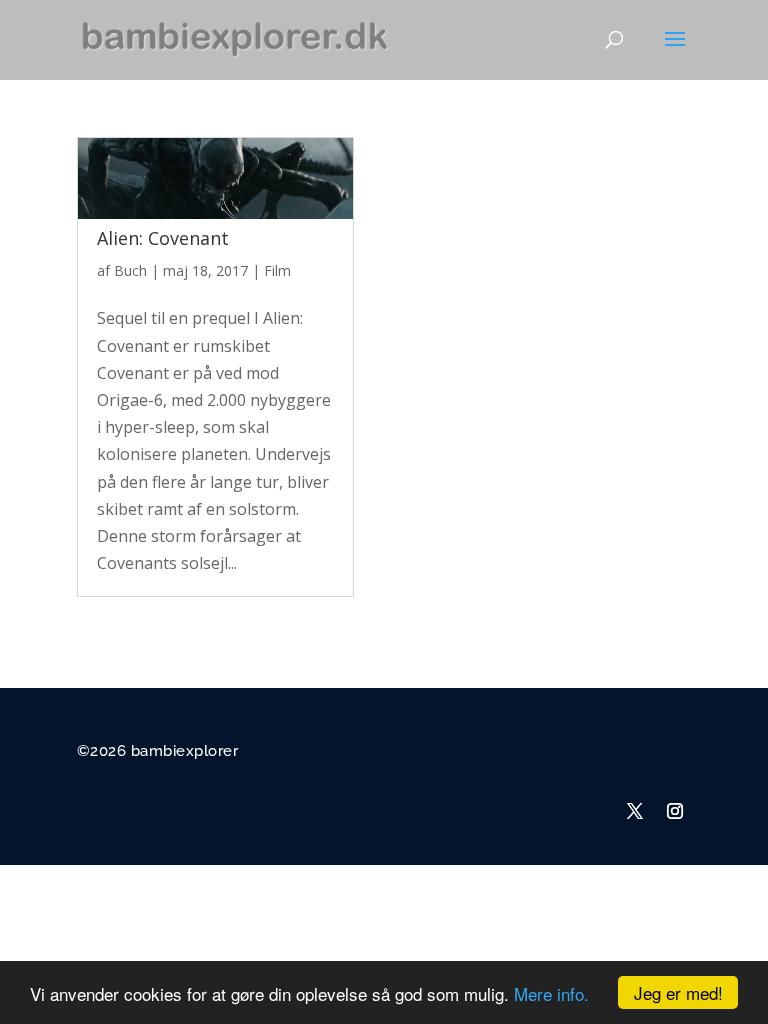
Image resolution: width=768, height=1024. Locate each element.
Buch (130, 270)
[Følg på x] (635, 811)
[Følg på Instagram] (675, 811)
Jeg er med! (678, 992)
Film (277, 270)
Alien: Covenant (163, 238)
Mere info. (551, 993)
